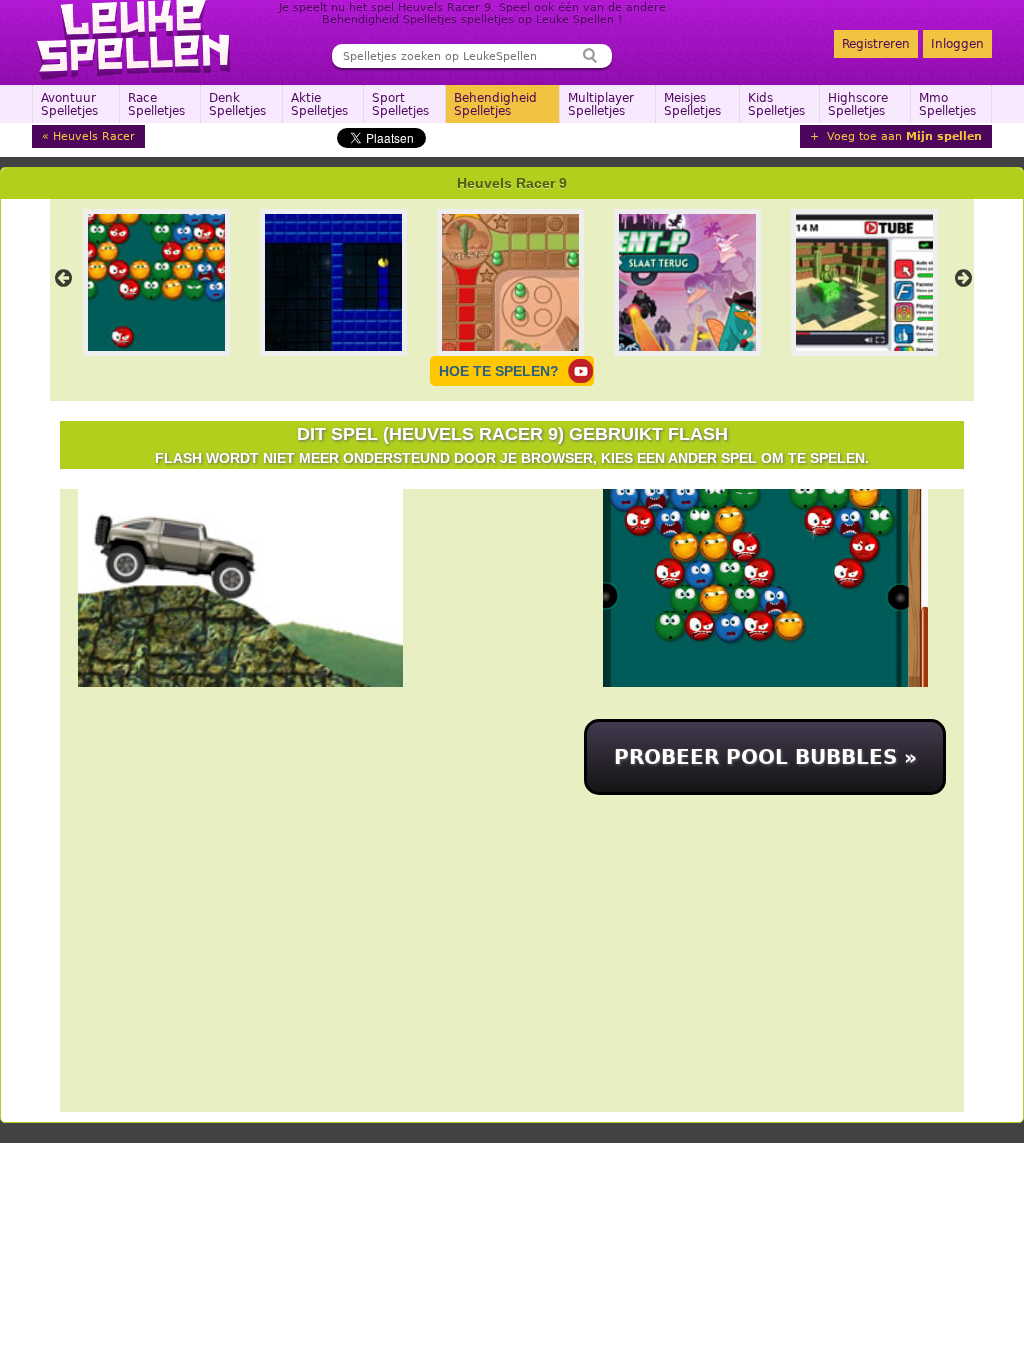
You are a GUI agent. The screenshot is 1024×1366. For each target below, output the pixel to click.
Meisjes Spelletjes (692, 104)
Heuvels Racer (94, 136)
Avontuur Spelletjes (69, 104)
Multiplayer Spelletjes (601, 104)
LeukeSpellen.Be (134, 40)
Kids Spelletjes (776, 104)
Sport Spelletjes (400, 104)
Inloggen (957, 44)
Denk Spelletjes (237, 104)
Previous (63, 278)
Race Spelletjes (156, 104)
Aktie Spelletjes (319, 104)
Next (963, 278)
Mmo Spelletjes (947, 104)
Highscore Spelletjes (858, 104)
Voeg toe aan (902, 136)
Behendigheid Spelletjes (495, 104)
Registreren (876, 44)
